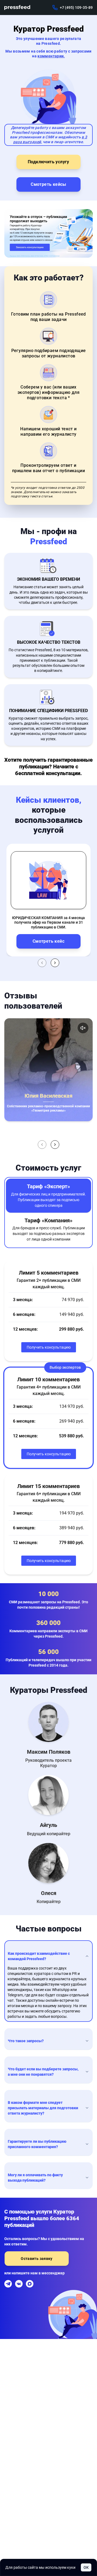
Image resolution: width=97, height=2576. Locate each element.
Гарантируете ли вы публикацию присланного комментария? (37, 2144)
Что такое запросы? (26, 2041)
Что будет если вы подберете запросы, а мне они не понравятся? (43, 2072)
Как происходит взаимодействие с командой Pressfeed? (39, 1956)
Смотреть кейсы (48, 184)
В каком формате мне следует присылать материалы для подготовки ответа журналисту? (43, 2108)
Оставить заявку (37, 2259)
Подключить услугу (48, 162)
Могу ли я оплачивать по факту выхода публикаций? (35, 2178)
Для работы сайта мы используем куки (40, 2567)
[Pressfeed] (17, 8)
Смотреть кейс (48, 941)
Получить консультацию (49, 1347)
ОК (86, 2567)
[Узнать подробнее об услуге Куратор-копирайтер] (48, 233)
